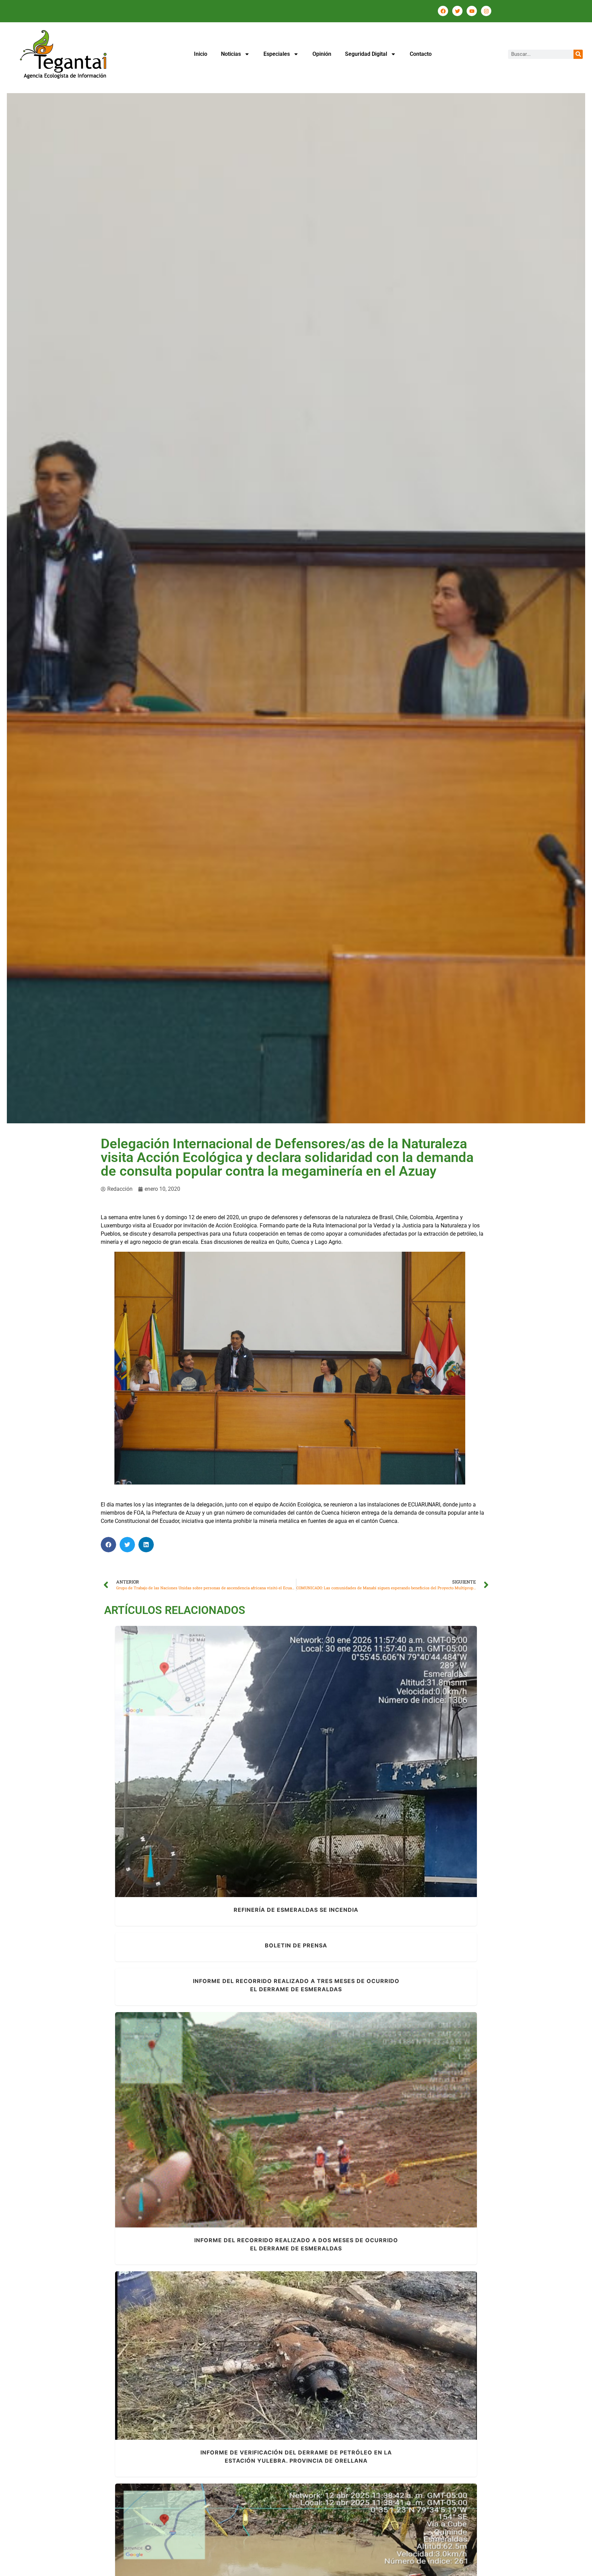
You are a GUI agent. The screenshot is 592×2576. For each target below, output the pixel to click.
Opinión (322, 54)
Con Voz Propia (281, 2129)
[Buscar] (578, 54)
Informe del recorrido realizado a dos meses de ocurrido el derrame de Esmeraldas (296, 2116)
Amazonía (207, 2370)
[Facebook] (443, 11)
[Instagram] (486, 11)
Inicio (201, 54)
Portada (348, 1771)
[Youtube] (472, 11)
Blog (240, 1771)
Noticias (231, 54)
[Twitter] (457, 11)
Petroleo (328, 1771)
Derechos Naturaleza (271, 1771)
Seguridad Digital (366, 54)
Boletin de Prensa (296, 1945)
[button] (108, 1545)
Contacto (421, 54)
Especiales (277, 54)
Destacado (342, 2370)
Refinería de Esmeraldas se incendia (296, 1758)
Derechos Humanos (255, 2370)
